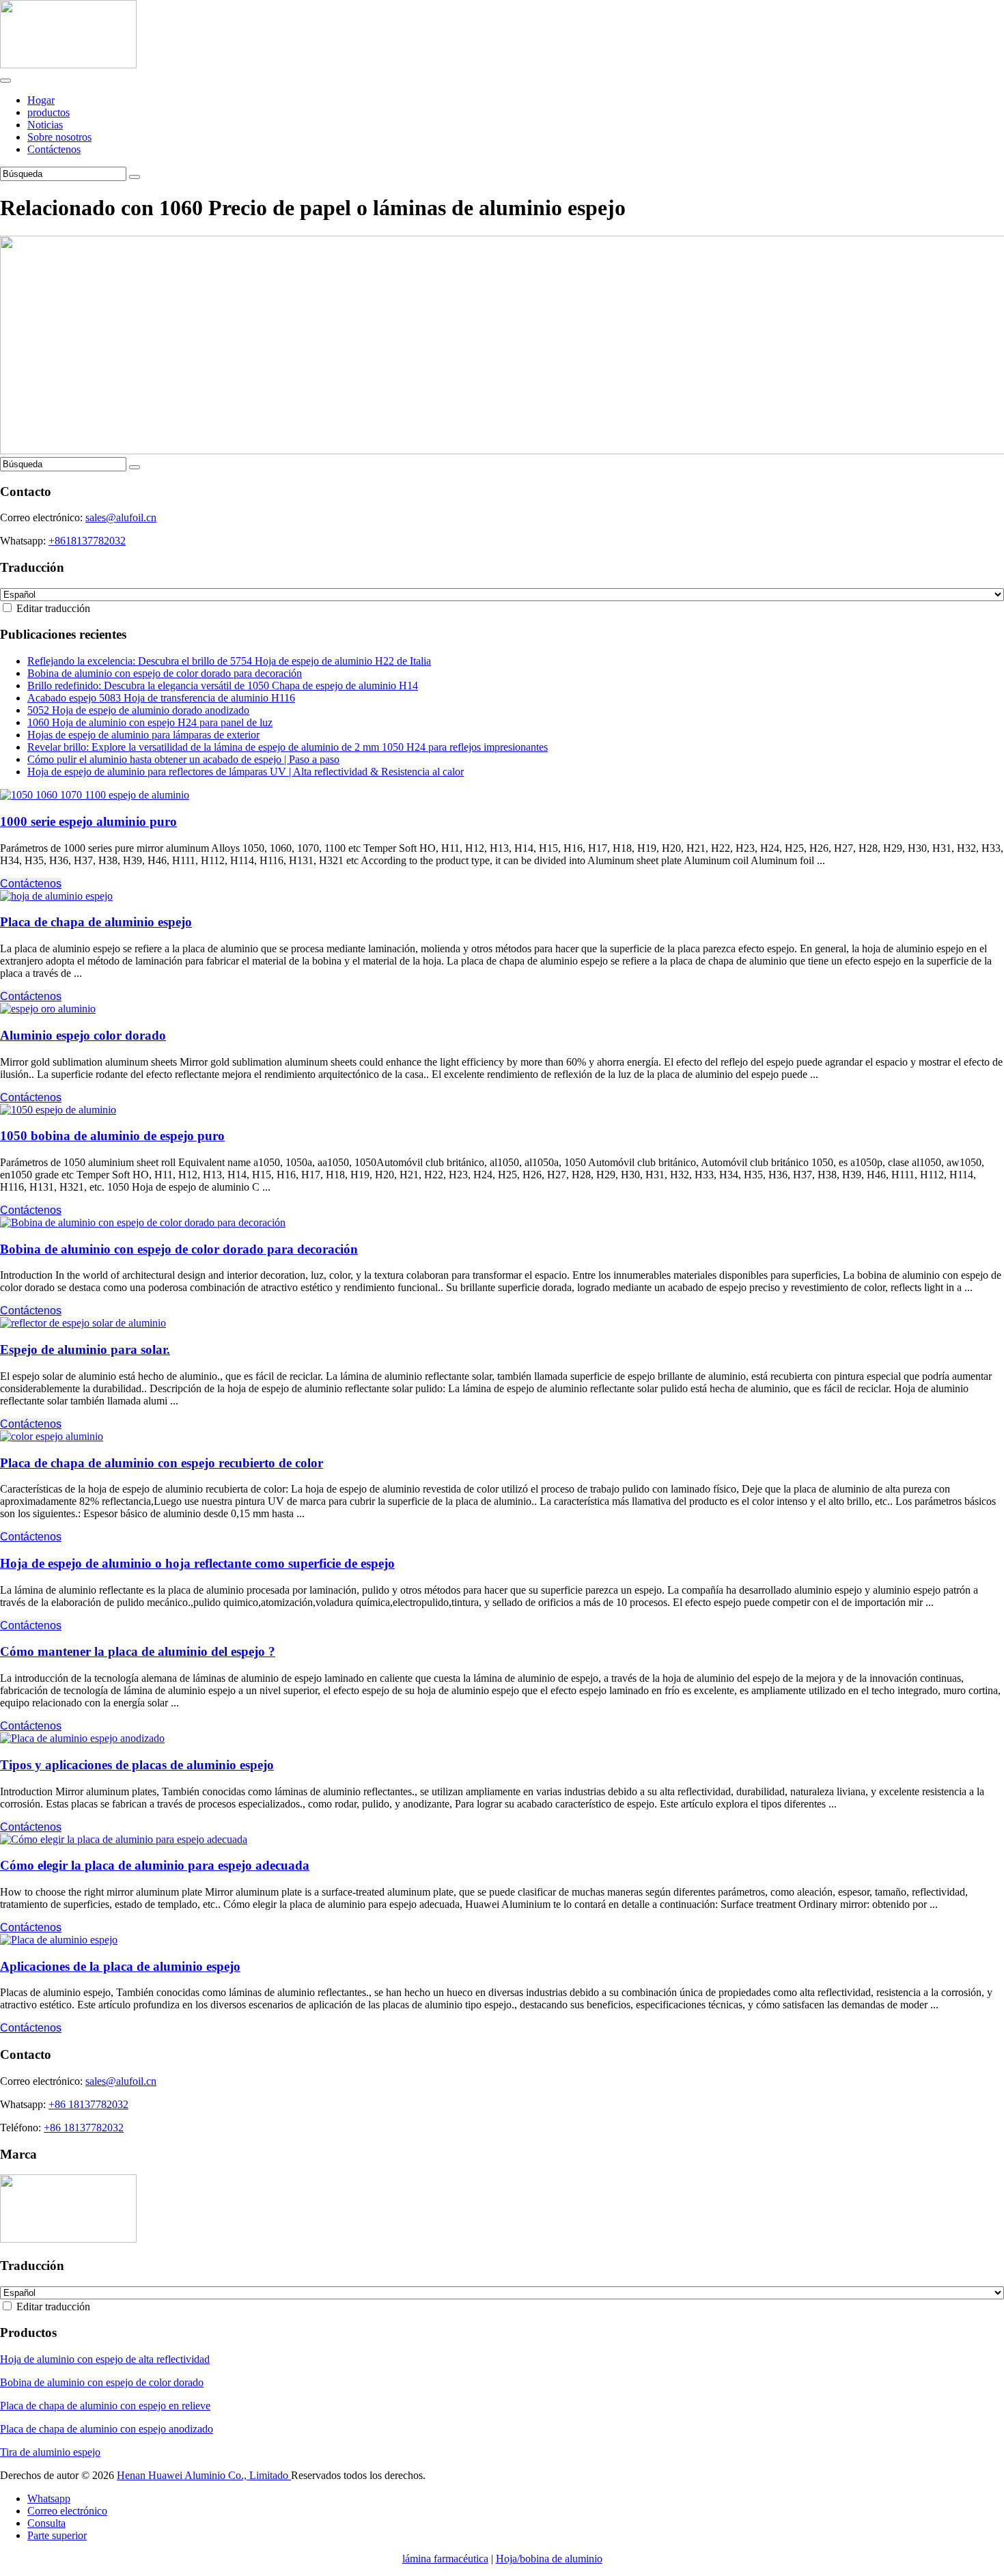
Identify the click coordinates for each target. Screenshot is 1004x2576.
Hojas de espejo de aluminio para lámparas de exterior (143, 735)
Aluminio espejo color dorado (83, 1035)
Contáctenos (54, 149)
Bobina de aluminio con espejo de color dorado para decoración (165, 673)
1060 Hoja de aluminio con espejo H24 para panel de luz (150, 722)
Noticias (45, 125)
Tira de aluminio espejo (50, 2452)
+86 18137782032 (88, 2104)
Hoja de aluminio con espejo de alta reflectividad (105, 2359)
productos (48, 112)
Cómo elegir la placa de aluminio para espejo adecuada (155, 1865)
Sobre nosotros (59, 137)
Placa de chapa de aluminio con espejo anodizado (107, 2429)
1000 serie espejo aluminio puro (88, 821)
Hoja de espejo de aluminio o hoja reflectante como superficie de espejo (197, 1563)
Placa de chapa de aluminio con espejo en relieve (105, 2406)
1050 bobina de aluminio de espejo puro (112, 1136)
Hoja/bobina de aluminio (549, 2559)
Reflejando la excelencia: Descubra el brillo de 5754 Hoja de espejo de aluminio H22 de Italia (229, 661)
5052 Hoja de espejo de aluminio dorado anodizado (138, 710)
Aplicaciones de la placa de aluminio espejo (120, 1966)
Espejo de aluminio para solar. (85, 1349)
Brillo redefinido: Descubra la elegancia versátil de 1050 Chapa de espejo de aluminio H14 (223, 685)
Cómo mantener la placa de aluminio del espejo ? (138, 1651)
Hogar (41, 100)
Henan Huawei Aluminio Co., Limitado (204, 2475)
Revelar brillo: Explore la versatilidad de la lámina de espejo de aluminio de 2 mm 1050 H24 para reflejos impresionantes (288, 747)
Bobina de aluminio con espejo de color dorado (102, 2382)
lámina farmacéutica (445, 2559)
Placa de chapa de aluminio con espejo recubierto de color (162, 1463)
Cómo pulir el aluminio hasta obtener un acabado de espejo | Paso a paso (183, 759)
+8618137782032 (87, 541)
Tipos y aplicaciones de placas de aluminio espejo (137, 1765)
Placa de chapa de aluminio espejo (96, 922)
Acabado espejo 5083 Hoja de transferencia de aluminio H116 (161, 698)
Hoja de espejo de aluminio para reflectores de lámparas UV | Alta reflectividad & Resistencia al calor (246, 772)
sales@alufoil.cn (121, 517)
